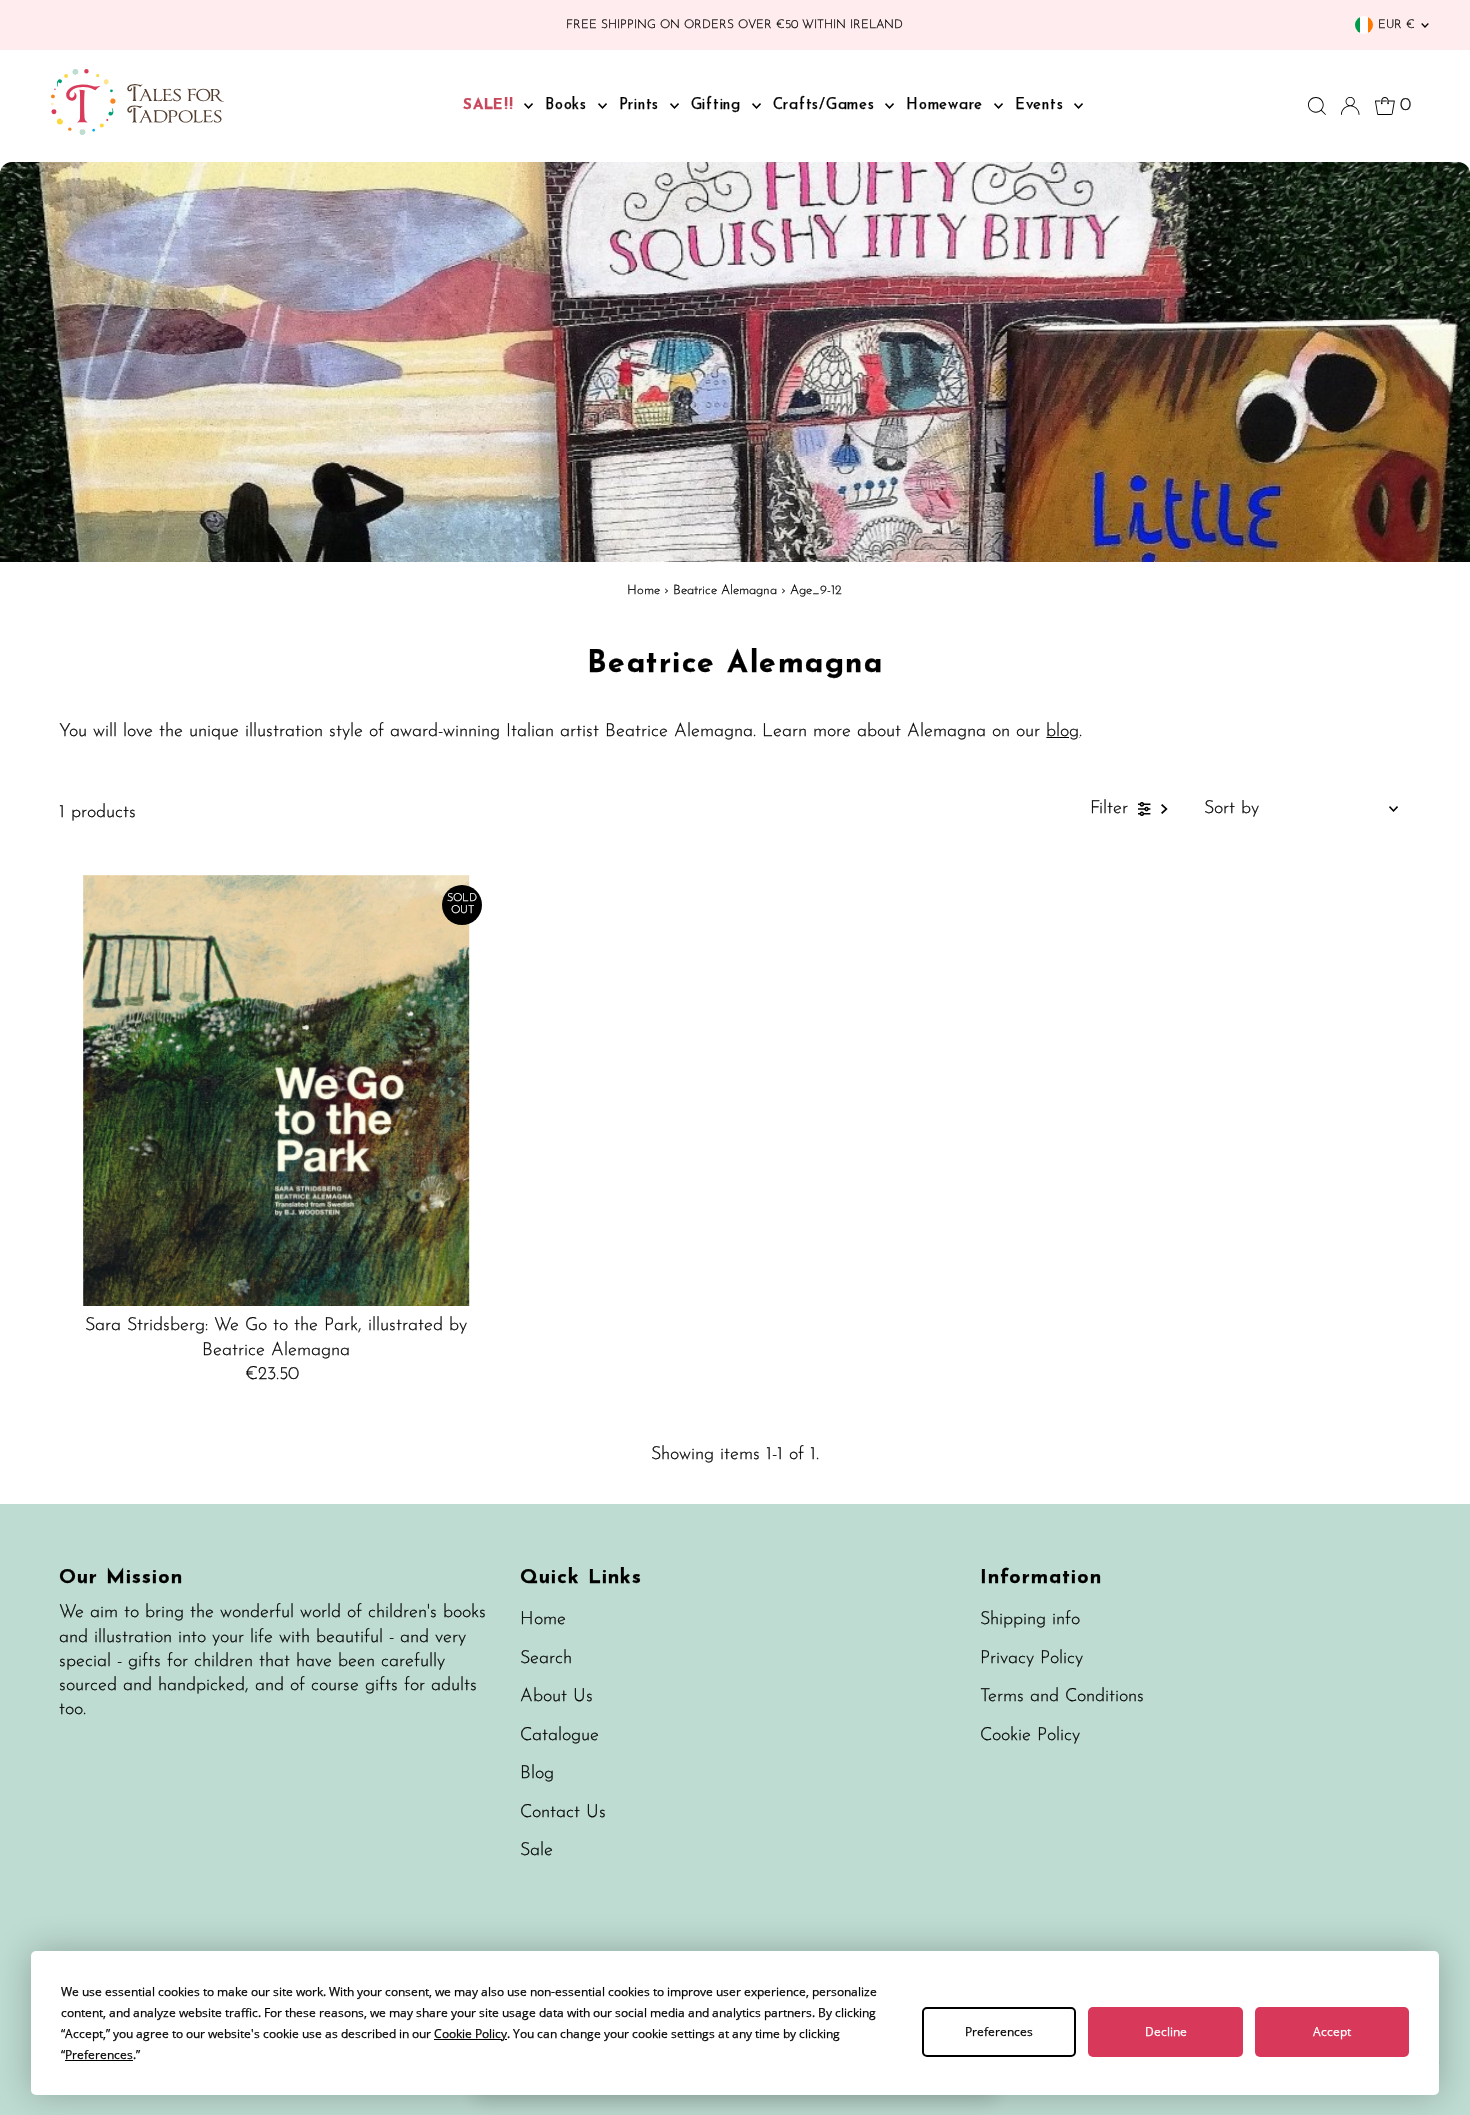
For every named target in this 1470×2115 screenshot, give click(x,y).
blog (1062, 732)
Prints (642, 105)
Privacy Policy (1031, 1659)
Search (546, 1659)
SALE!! (491, 105)
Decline (1166, 2031)
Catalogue (559, 1736)
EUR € (1396, 25)
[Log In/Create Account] (1350, 106)
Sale (536, 1851)
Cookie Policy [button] (470, 2033)
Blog (537, 1774)
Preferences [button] (99, 2054)
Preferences (999, 2031)
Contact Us (563, 1813)
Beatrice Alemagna (725, 590)
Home (643, 590)
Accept (1332, 2031)
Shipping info (1030, 1620)
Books (569, 105)
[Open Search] (1317, 106)
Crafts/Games (827, 105)
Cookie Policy (1030, 1736)
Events (1042, 105)
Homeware (947, 105)
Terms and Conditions (1062, 1697)
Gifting (719, 105)
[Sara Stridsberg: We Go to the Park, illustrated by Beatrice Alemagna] (276, 1091)
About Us (556, 1697)
